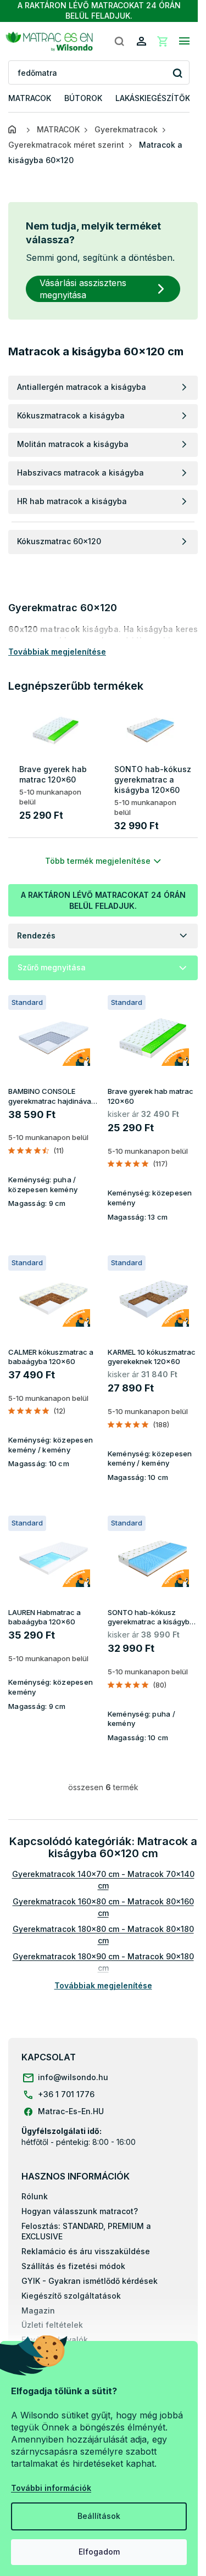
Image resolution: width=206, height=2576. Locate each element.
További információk (51, 2488)
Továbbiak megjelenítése (103, 1985)
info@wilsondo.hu (73, 2077)
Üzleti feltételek (52, 2325)
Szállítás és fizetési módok (73, 2266)
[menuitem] (30, 99)
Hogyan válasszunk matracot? (80, 2211)
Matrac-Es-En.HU (71, 2111)
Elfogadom (99, 2552)
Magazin (38, 2310)
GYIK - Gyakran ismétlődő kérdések (90, 2281)
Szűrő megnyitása (52, 967)
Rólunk (35, 2196)
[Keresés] (119, 41)
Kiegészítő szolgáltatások (71, 2296)
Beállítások (99, 2516)
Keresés (177, 73)
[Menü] (184, 41)
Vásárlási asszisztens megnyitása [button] (83, 289)
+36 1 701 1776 (66, 2094)
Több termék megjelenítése (98, 861)
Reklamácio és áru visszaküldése (86, 2251)
